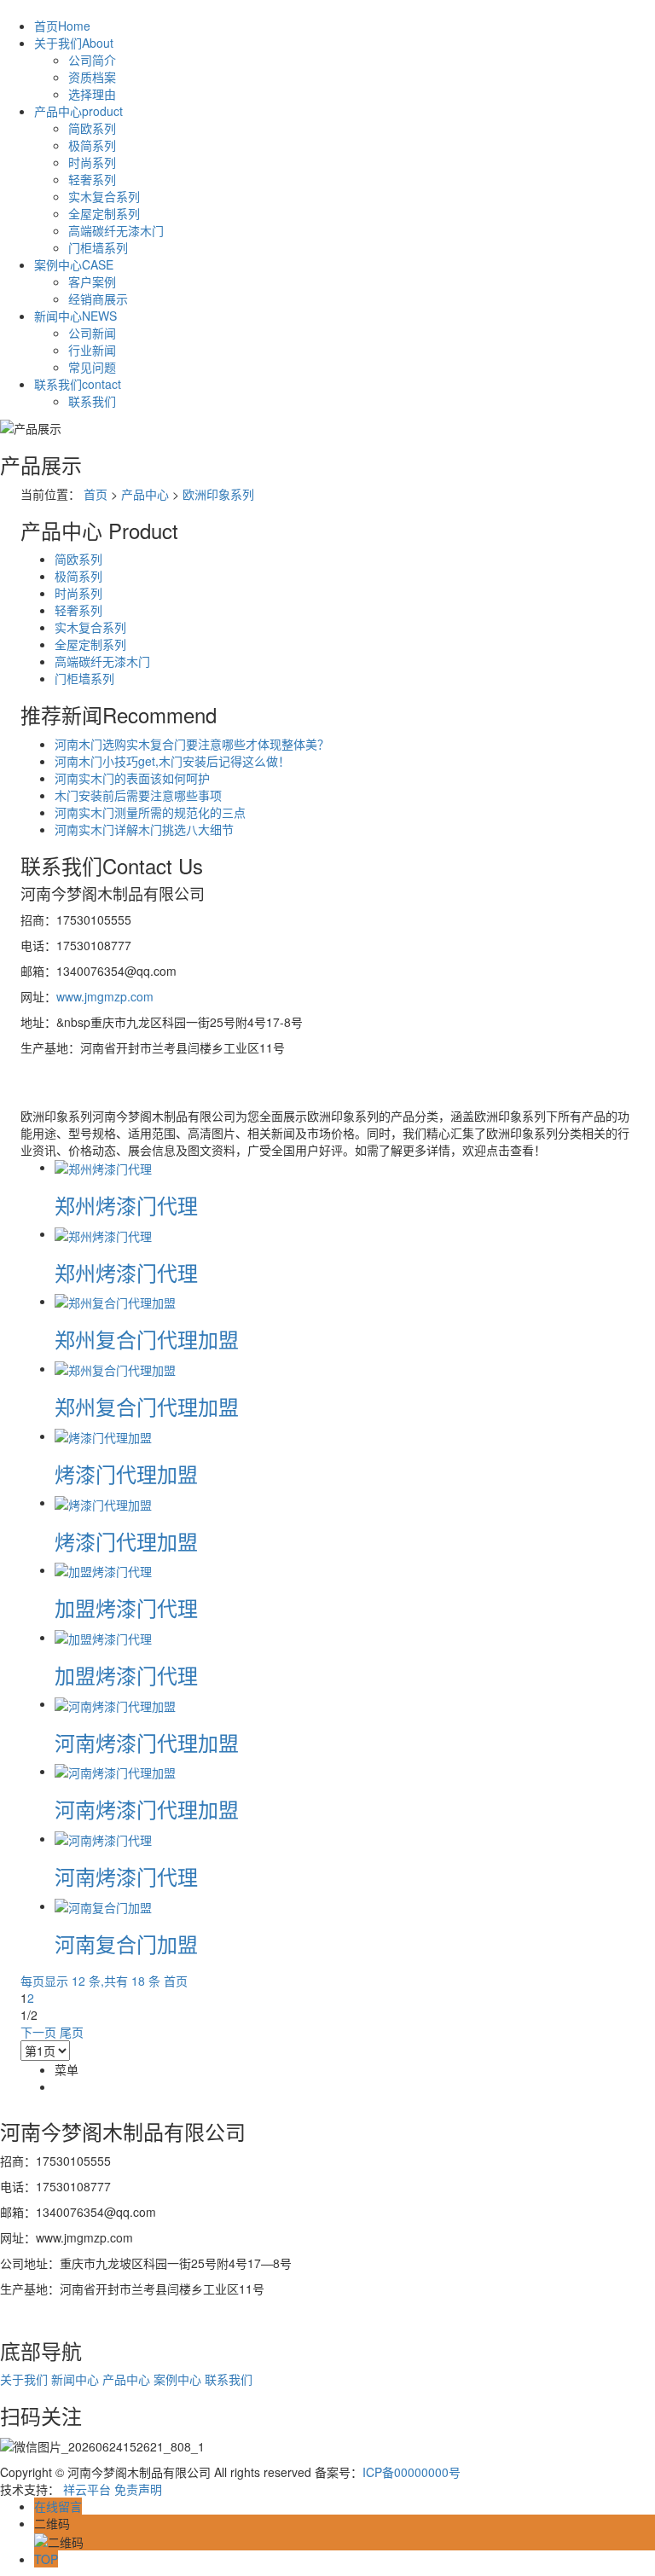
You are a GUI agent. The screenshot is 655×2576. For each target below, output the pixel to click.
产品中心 (78, 111)
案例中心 (74, 264)
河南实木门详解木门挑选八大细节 (144, 829)
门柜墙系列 (98, 247)
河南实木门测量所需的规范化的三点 (150, 812)
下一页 (38, 2032)
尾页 (72, 2032)
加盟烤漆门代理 (126, 1607)
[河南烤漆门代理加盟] (115, 1703)
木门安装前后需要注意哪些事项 (138, 795)
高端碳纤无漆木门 (116, 230)
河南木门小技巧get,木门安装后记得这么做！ (172, 761)
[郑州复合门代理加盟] (115, 1301)
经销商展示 (98, 299)
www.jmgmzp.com (105, 996)
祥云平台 (87, 2489)
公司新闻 (92, 333)
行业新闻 (92, 350)
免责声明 (138, 2489)
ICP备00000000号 (412, 2472)
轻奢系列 (92, 179)
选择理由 (92, 94)
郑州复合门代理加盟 (147, 1339)
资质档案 (92, 77)
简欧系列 (92, 128)
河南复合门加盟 (126, 1944)
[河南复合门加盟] (103, 1906)
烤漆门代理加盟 (126, 1474)
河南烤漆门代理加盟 (147, 1742)
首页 (62, 26)
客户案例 (92, 281)
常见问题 (92, 367)
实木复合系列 (104, 196)
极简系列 (92, 145)
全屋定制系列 (104, 213)
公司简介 (92, 60)
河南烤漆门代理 (126, 1876)
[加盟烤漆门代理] (103, 1569)
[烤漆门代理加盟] (103, 1436)
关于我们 (74, 43)
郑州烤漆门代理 (126, 1205)
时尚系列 (92, 162)
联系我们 (78, 384)
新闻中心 (75, 316)
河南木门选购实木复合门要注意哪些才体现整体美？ (192, 744)
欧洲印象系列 (218, 494)
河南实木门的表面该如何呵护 (132, 778)
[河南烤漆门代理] (103, 1838)
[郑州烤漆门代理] (103, 1167)
